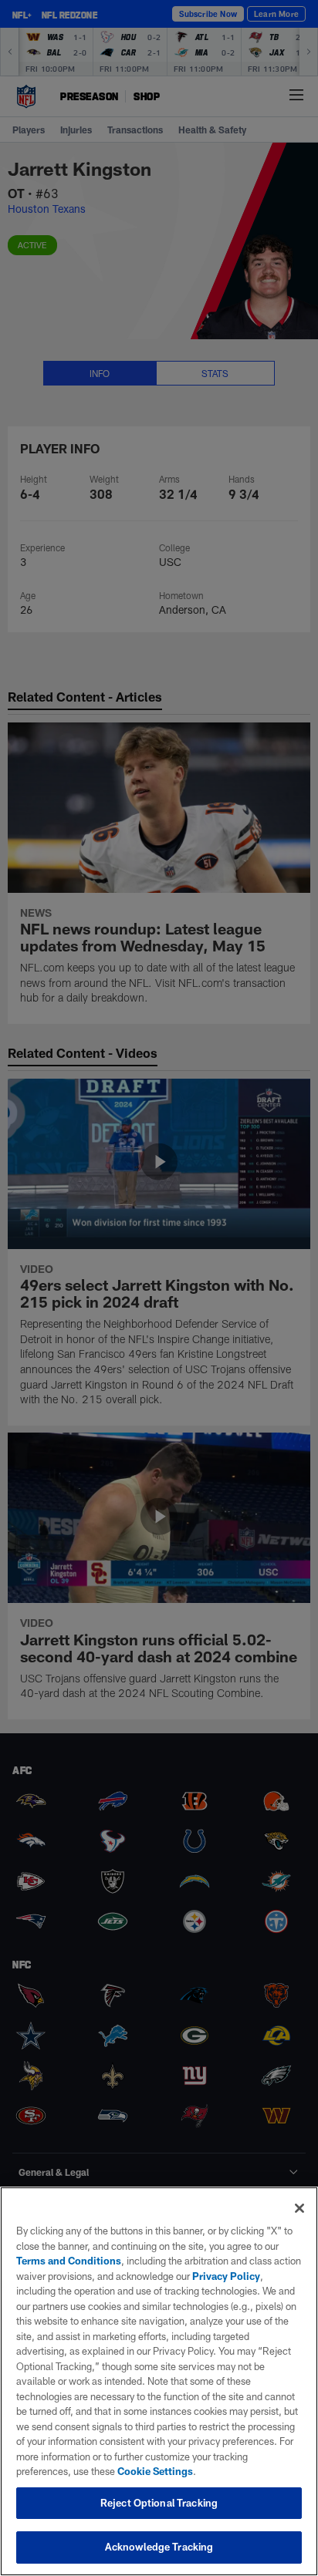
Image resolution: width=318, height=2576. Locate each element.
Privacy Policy (226, 2276)
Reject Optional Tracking (159, 2503)
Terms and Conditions (69, 2261)
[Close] (299, 2208)
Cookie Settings (155, 2471)
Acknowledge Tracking (159, 2547)
